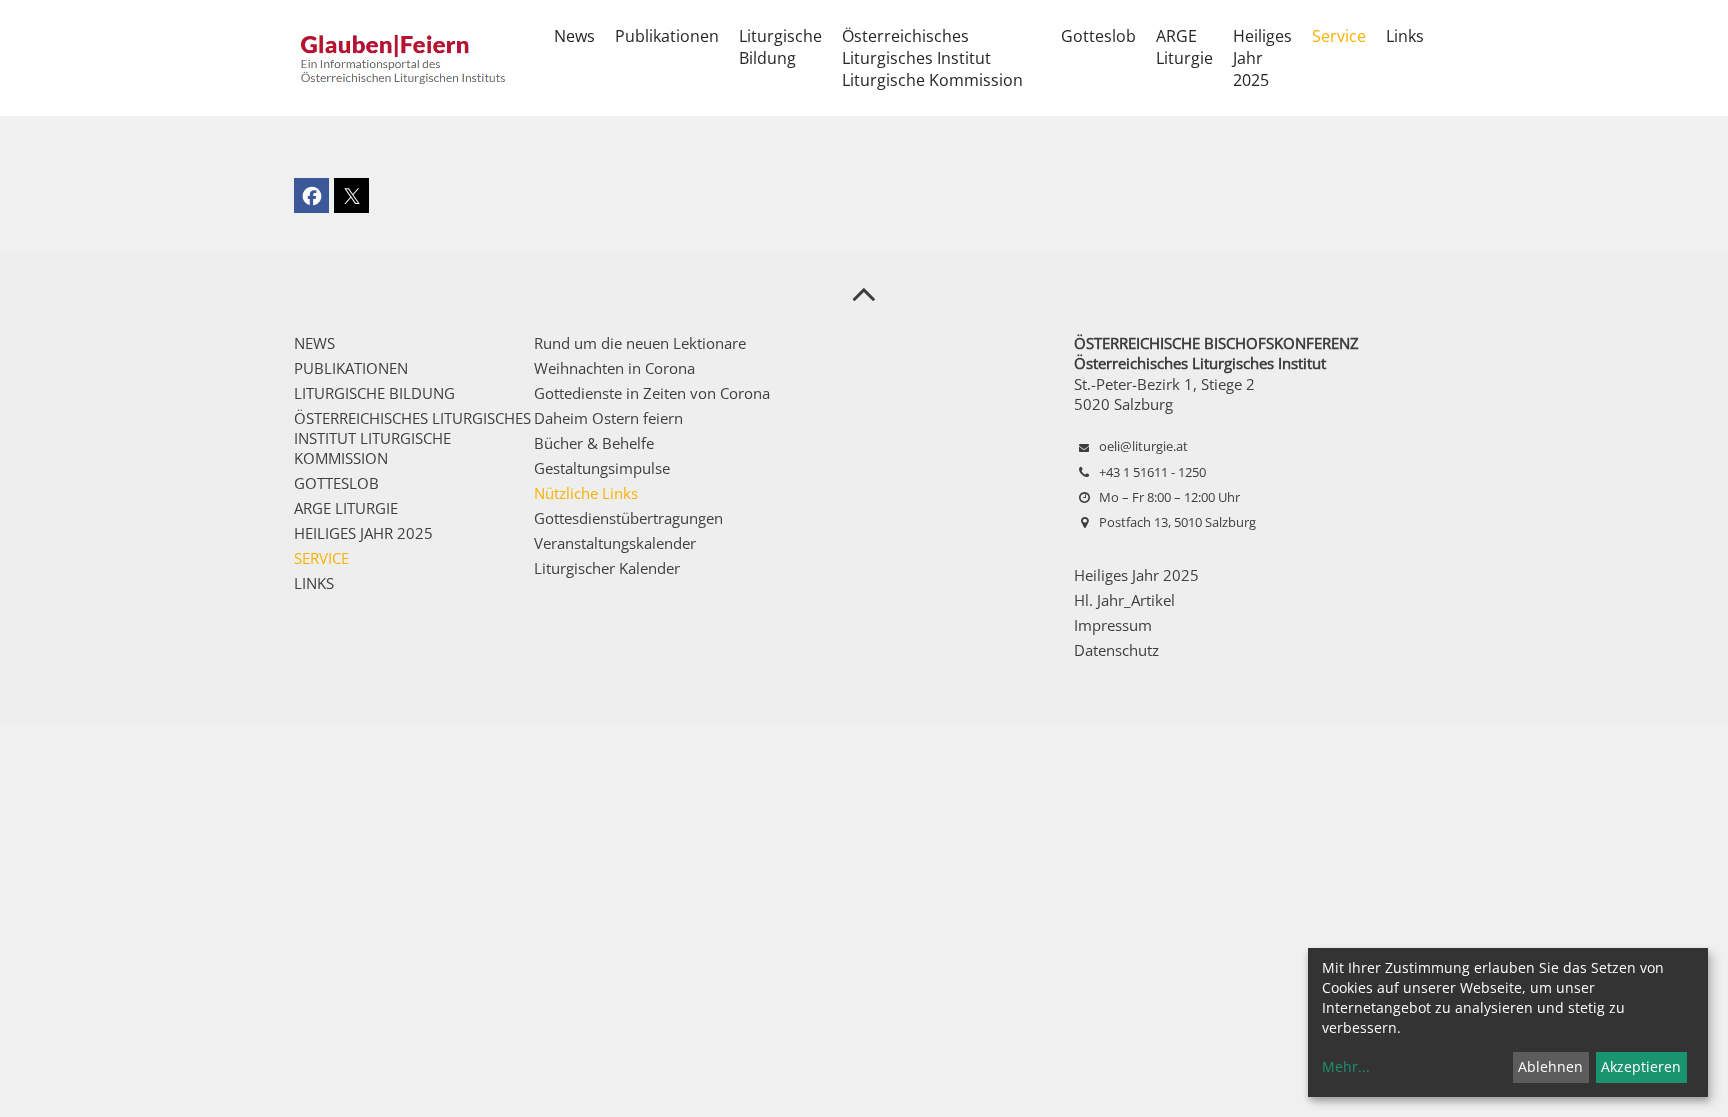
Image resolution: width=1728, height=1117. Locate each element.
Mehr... (1346, 1066)
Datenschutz (1116, 650)
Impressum (1113, 625)
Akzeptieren (1641, 1066)
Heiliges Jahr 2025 (1136, 575)
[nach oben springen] (864, 293)
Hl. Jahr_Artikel (1124, 600)
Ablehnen (1550, 1066)
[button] (311, 195)
